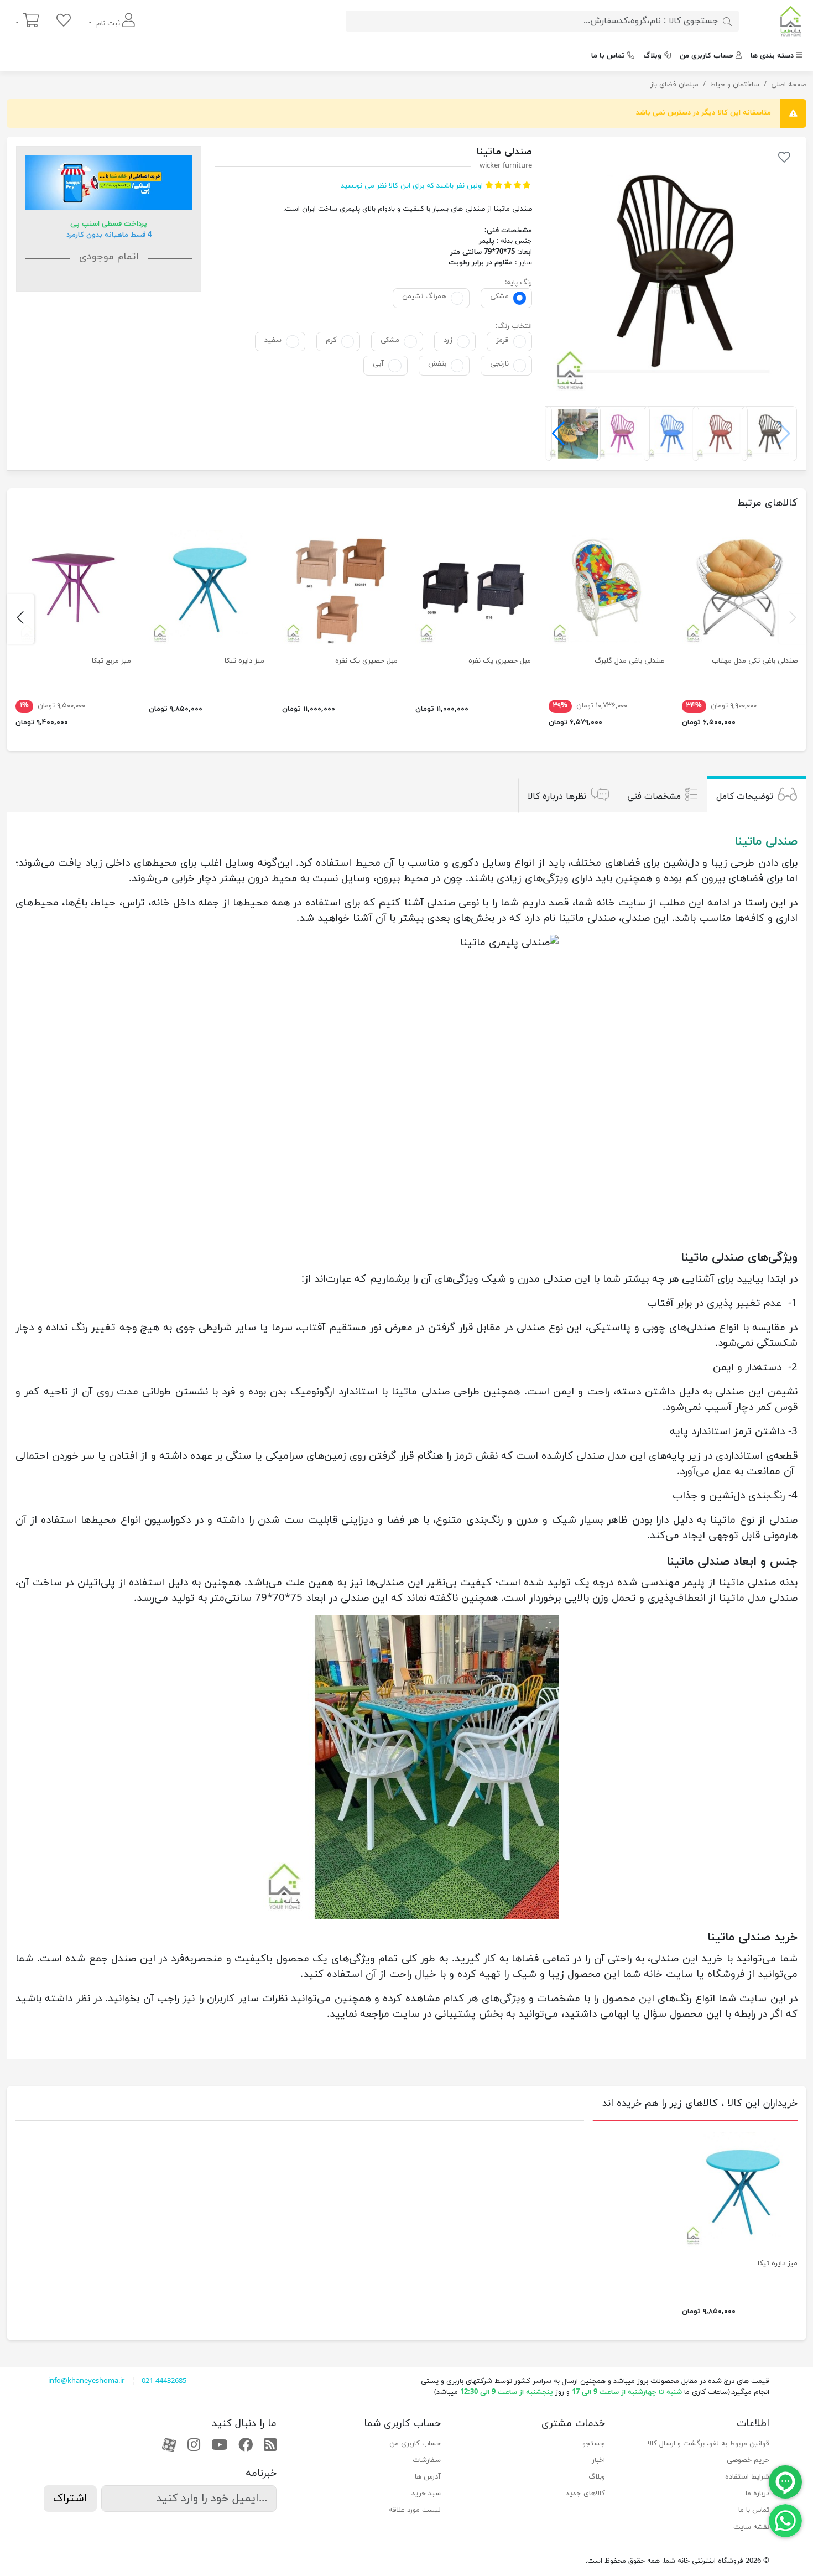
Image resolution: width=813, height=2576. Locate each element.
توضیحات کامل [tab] (745, 797)
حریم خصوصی (748, 2460)
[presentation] (793, 619)
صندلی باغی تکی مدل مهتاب (755, 661)
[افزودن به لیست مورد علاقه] (784, 159)
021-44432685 (164, 2381)
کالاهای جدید (585, 2494)
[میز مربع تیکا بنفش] (73, 588)
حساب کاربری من (707, 56)
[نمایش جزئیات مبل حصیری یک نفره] (473, 588)
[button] (558, 434)
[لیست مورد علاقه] (64, 21)
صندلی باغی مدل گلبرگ (629, 661)
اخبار (598, 2460)
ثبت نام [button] (108, 24)
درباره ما (757, 2494)
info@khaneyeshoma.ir (86, 2381)
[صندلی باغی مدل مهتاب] (740, 588)
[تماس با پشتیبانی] (785, 2520)
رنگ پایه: (518, 283)
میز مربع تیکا (111, 661)
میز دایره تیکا (244, 661)
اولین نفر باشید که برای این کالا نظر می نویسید (412, 186)
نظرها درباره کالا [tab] (557, 797)
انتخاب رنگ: (514, 326)
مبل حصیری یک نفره (500, 661)
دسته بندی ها (772, 56)
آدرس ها (428, 2477)
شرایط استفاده (747, 2477)
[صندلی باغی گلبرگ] (606, 588)
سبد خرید (426, 2494)
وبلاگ (652, 56)
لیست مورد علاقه (415, 2510)
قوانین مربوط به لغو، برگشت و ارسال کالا (708, 2444)
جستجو (594, 2444)
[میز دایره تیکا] (207, 588)
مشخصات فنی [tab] (654, 797)
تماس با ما (608, 56)
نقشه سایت (751, 2527)
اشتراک (70, 2499)
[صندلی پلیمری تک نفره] (671, 272)
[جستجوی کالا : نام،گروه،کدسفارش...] (727, 21)
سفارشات (427, 2460)
